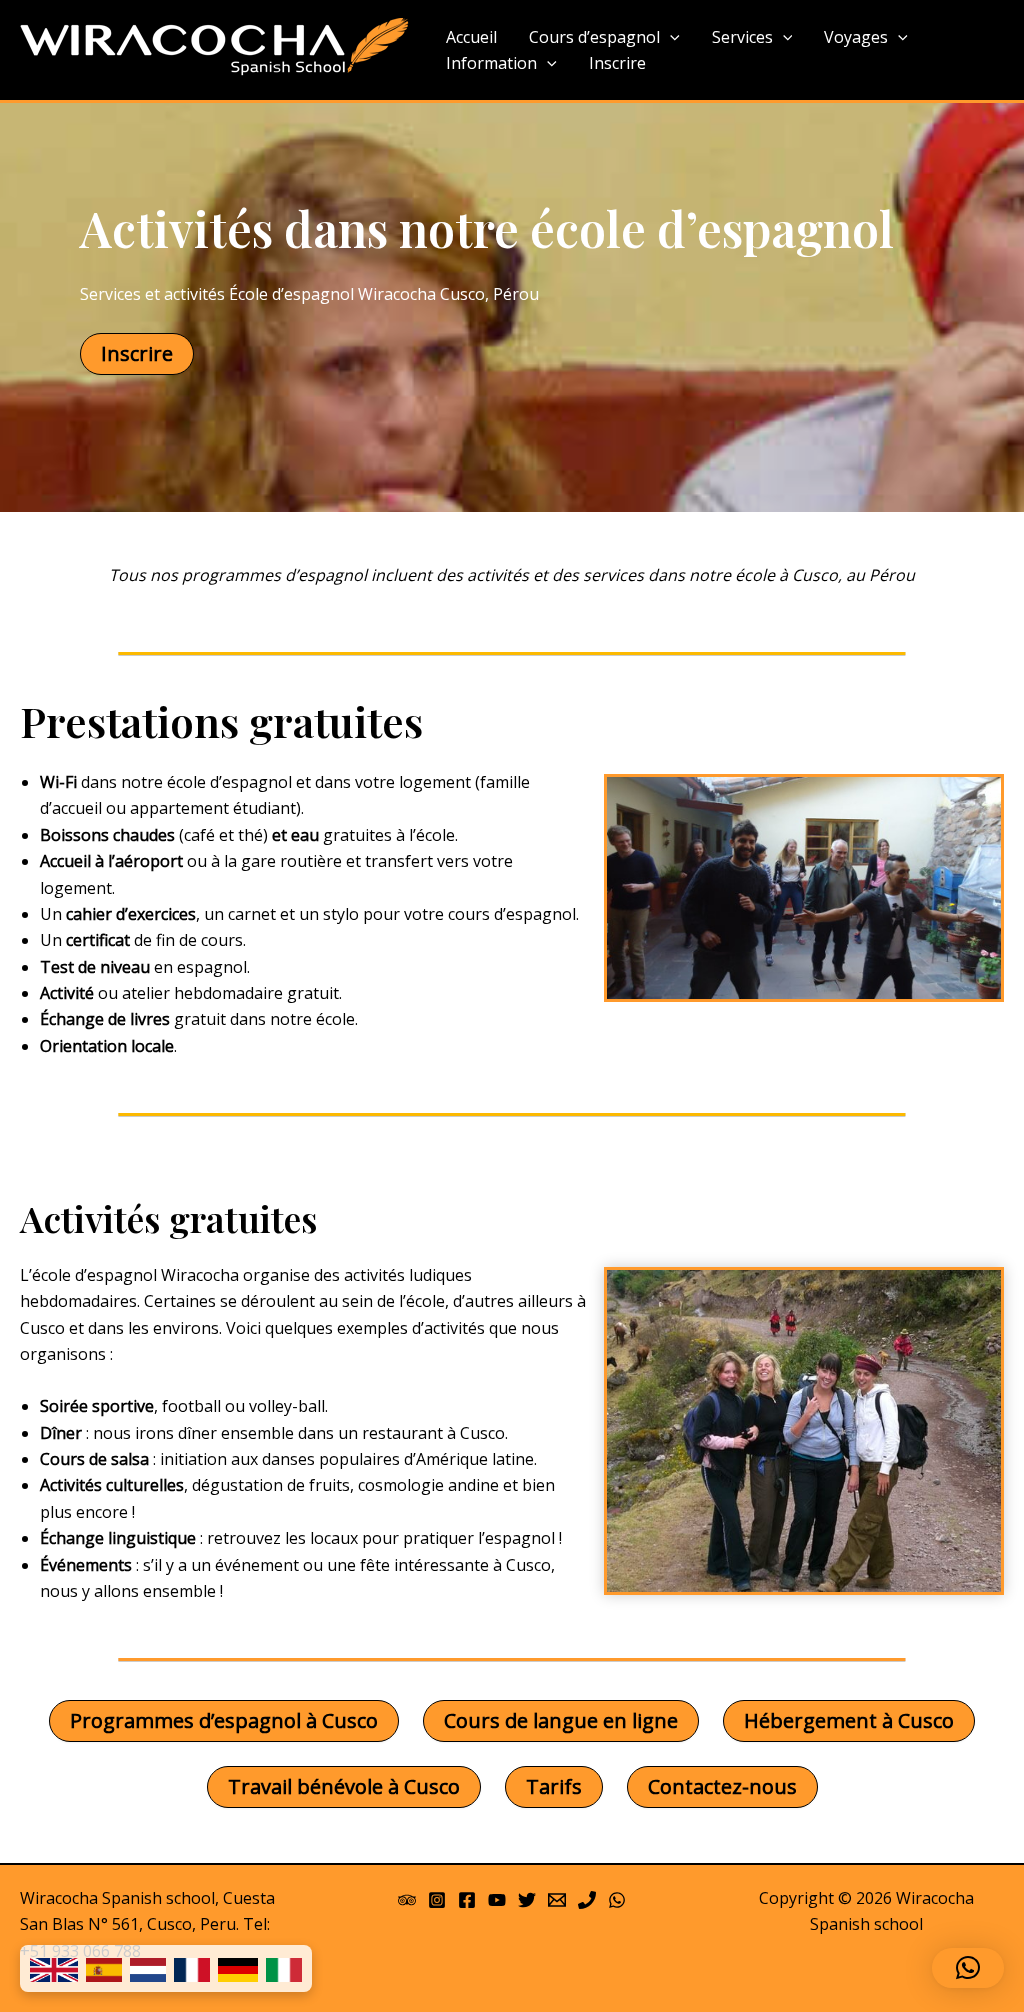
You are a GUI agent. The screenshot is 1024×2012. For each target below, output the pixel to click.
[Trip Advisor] (407, 1900)
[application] (670, 38)
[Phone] (587, 1900)
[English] (54, 1968)
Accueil (471, 37)
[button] (968, 1968)
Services (742, 37)
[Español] (104, 1968)
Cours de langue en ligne (561, 1720)
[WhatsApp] (617, 1900)
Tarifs (554, 1786)
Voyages (856, 37)
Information (491, 63)
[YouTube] (497, 1900)
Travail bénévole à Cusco (344, 1786)
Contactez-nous (722, 1786)
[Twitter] (527, 1900)
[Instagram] (437, 1900)
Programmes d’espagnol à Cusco (224, 1720)
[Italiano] (284, 1968)
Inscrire (617, 63)
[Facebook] (467, 1900)
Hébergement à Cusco (849, 1720)
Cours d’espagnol (594, 37)
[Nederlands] (148, 1968)
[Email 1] (557, 1900)
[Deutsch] (238, 1968)
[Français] (192, 1968)
